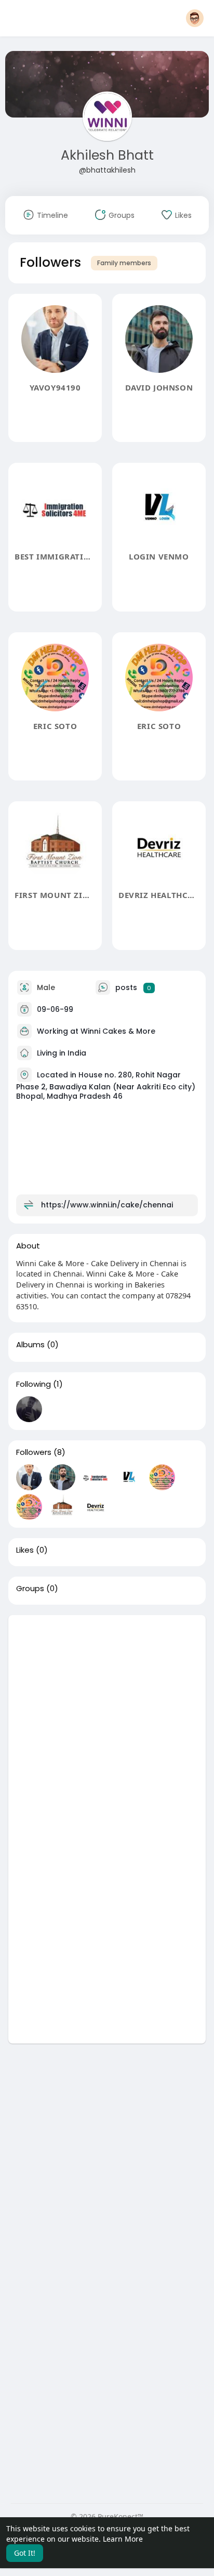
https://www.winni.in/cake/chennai (107, 1205)
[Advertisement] (107, 1722)
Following (34, 1384)
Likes (25, 1550)
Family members (124, 263)
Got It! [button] (25, 2553)
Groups (30, 1589)
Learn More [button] (123, 2539)
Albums (30, 1345)
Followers (34, 1452)
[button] (195, 18)
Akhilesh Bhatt (107, 155)
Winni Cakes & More (118, 1031)
